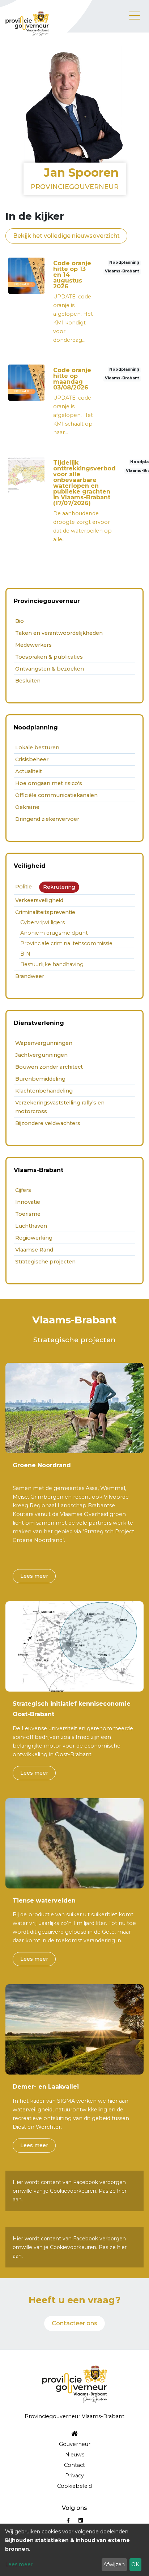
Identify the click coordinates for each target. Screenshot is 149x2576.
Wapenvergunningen (44, 1043)
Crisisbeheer (32, 759)
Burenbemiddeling (40, 1079)
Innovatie (28, 1202)
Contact (74, 2465)
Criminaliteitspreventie (45, 912)
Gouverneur (75, 2444)
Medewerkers (33, 645)
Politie (24, 887)
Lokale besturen (37, 748)
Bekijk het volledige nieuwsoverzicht (66, 236)
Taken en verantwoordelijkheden (59, 633)
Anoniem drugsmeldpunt (54, 933)
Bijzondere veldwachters (48, 1123)
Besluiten (28, 681)
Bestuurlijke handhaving (52, 964)
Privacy (74, 2476)
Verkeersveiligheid (39, 900)
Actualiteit (29, 771)
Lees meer (34, 1576)
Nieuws (75, 2455)
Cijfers (23, 1190)
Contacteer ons (74, 2323)
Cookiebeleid (74, 2486)
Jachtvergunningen (41, 1055)
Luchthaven (31, 1226)
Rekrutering (59, 887)
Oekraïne (27, 807)
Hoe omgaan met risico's (49, 783)
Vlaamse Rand (34, 1250)
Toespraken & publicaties (49, 657)
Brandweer (30, 976)
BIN (25, 954)
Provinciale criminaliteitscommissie (66, 943)
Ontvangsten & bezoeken (50, 669)
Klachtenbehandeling (44, 1091)
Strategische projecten (45, 1262)
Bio (20, 621)
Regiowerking (34, 1238)
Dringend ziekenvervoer (47, 819)
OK (135, 2564)
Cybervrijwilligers (42, 922)
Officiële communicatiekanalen (56, 795)
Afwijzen (114, 2564)
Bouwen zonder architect (49, 1067)
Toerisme (28, 1214)
